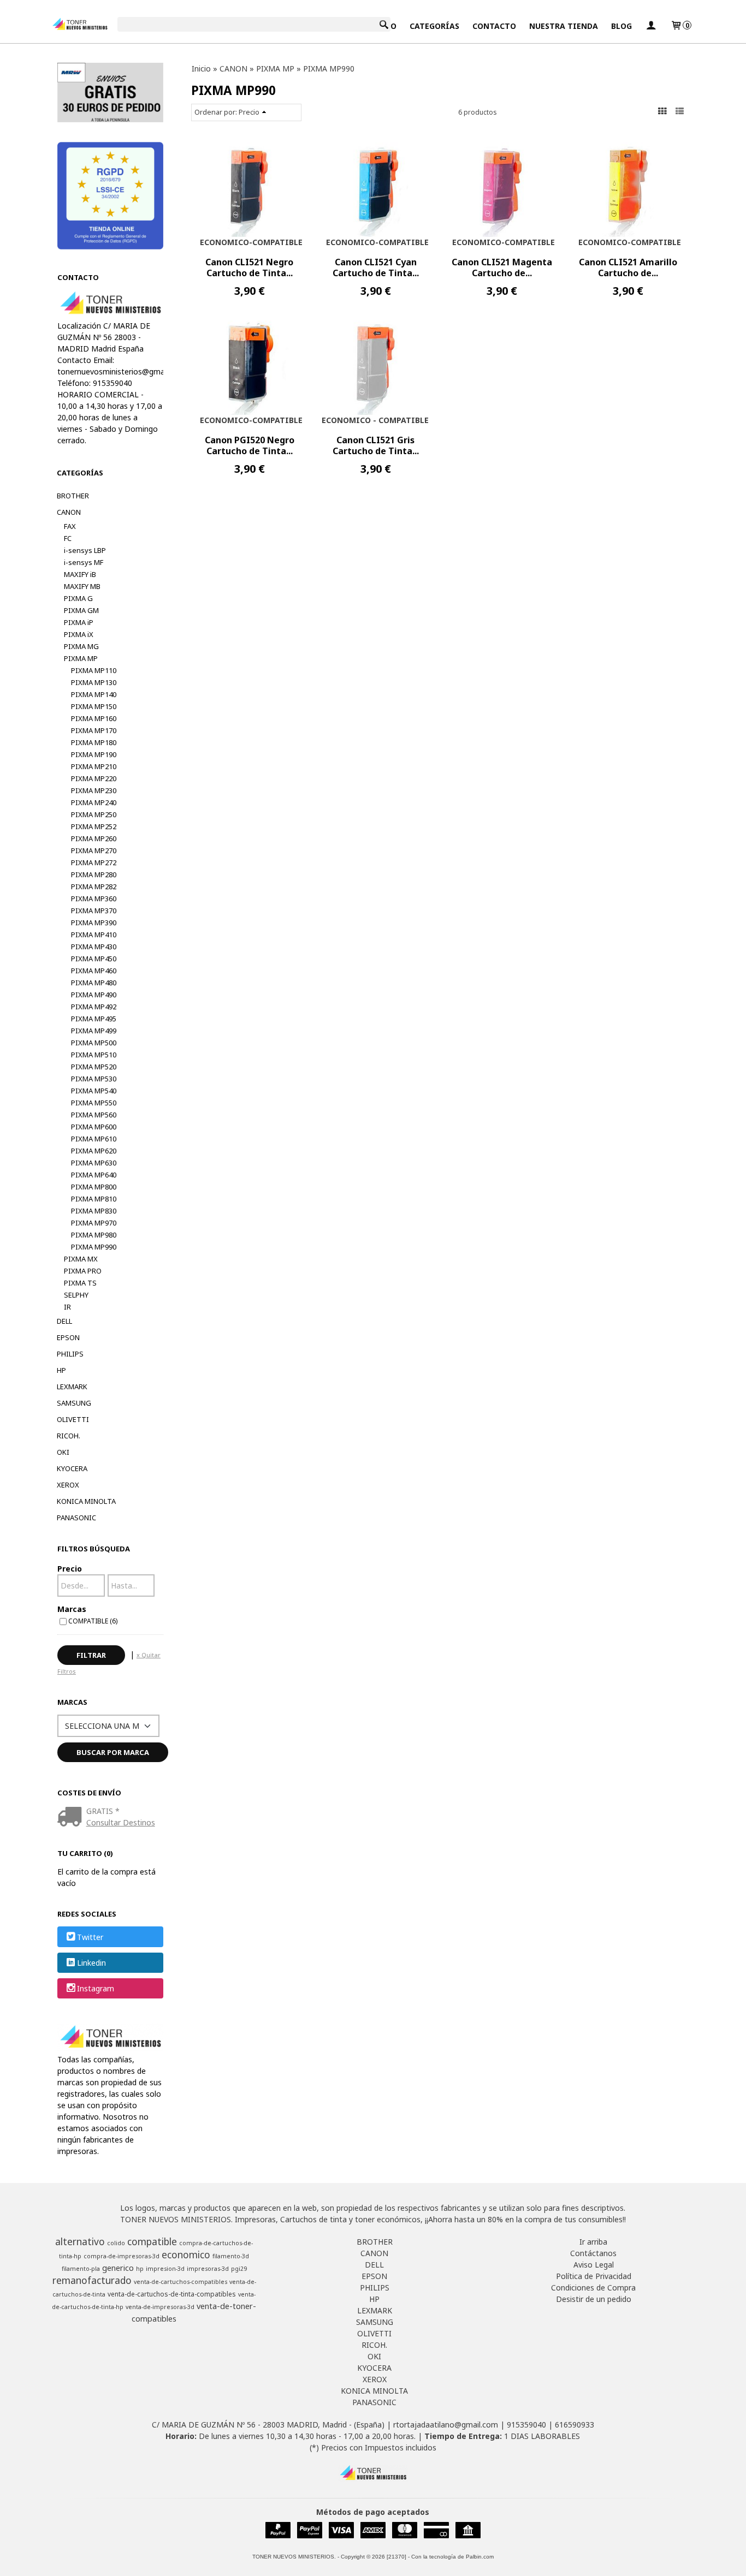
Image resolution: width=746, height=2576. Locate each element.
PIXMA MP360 (94, 899)
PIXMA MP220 (94, 778)
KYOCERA (72, 1468)
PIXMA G (78, 598)
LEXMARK (72, 1387)
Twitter (90, 1937)
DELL (64, 1321)
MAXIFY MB (82, 586)
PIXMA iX (79, 634)
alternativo (80, 2241)
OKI (63, 1452)
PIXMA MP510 (94, 1055)
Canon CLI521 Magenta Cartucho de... (502, 267)
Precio (70, 1569)
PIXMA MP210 (94, 766)
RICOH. (69, 1436)
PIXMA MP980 (94, 1235)
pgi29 (239, 2269)
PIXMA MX (81, 1259)
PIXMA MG (81, 646)
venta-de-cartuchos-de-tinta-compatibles (172, 2294)
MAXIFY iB (80, 574)
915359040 (526, 2425)
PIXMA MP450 (94, 959)
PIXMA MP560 (94, 1115)
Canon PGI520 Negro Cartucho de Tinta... (250, 445)
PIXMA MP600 (94, 1127)
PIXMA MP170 (94, 730)
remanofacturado (92, 2280)
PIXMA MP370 (94, 911)
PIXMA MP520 (94, 1067)
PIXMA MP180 (94, 742)
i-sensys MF (84, 562)
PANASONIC (76, 1518)
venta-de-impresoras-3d (160, 2307)
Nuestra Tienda (564, 26)
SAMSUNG (74, 1403)
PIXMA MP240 (94, 802)
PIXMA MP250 (94, 814)
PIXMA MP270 (94, 850)
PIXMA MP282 (94, 887)
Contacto (494, 26)
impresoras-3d (208, 2269)
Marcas (72, 1609)
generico (118, 2268)
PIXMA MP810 (94, 1199)
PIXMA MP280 (94, 874)
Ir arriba (593, 2242)
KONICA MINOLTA (86, 1501)
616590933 (575, 2425)
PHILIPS (70, 1354)
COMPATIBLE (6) (93, 1621)
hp (140, 2269)
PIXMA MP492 (94, 1007)
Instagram (96, 1989)
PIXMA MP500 (94, 1043)
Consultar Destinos (121, 1822)
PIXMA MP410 (94, 935)
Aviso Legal (594, 2265)
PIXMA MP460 (94, 971)
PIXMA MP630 (94, 1163)
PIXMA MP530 (94, 1079)
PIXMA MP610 (94, 1139)
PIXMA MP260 (94, 838)
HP (61, 1370)
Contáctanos (593, 2253)
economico (186, 2254)
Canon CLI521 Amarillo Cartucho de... (628, 267)
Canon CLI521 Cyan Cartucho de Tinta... (376, 267)
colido (116, 2243)
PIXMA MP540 (94, 1091)
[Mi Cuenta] (651, 26)
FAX (70, 526)
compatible (152, 2241)
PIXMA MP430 (94, 947)
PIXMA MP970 (94, 1223)
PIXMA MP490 (94, 995)
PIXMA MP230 (94, 790)
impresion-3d (165, 2269)
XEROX (68, 1485)
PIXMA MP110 (94, 670)
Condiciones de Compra (593, 2288)
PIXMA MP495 (94, 1019)
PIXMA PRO (83, 1271)
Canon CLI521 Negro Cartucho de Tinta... (249, 267)
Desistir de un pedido (594, 2299)
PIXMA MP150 (94, 706)
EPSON (68, 1337)
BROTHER (73, 496)
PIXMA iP (79, 622)
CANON (69, 512)
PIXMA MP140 (94, 694)
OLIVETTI (73, 1419)
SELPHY (76, 1295)
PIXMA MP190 (94, 754)
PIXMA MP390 (94, 923)
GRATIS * (103, 1811)
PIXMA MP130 (94, 682)
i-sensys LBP (85, 550)
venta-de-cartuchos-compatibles (180, 2282)
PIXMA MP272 (94, 862)
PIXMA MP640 (94, 1175)
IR (67, 1307)
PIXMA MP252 (94, 826)
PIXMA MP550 (94, 1103)
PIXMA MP (81, 658)
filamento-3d (231, 2256)
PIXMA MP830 (94, 1211)
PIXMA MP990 (94, 1247)
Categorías (434, 26)
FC (68, 538)
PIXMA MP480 (94, 983)
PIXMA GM (81, 610)
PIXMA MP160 (94, 718)
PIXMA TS (80, 1283)
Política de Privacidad (594, 2276)
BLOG (621, 26)
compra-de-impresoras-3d (122, 2256)
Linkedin (91, 1963)
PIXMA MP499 (94, 1031)
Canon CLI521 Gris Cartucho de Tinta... (376, 445)
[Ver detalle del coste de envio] (72, 1818)
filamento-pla (81, 2269)
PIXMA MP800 (94, 1187)
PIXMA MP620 (94, 1151)
